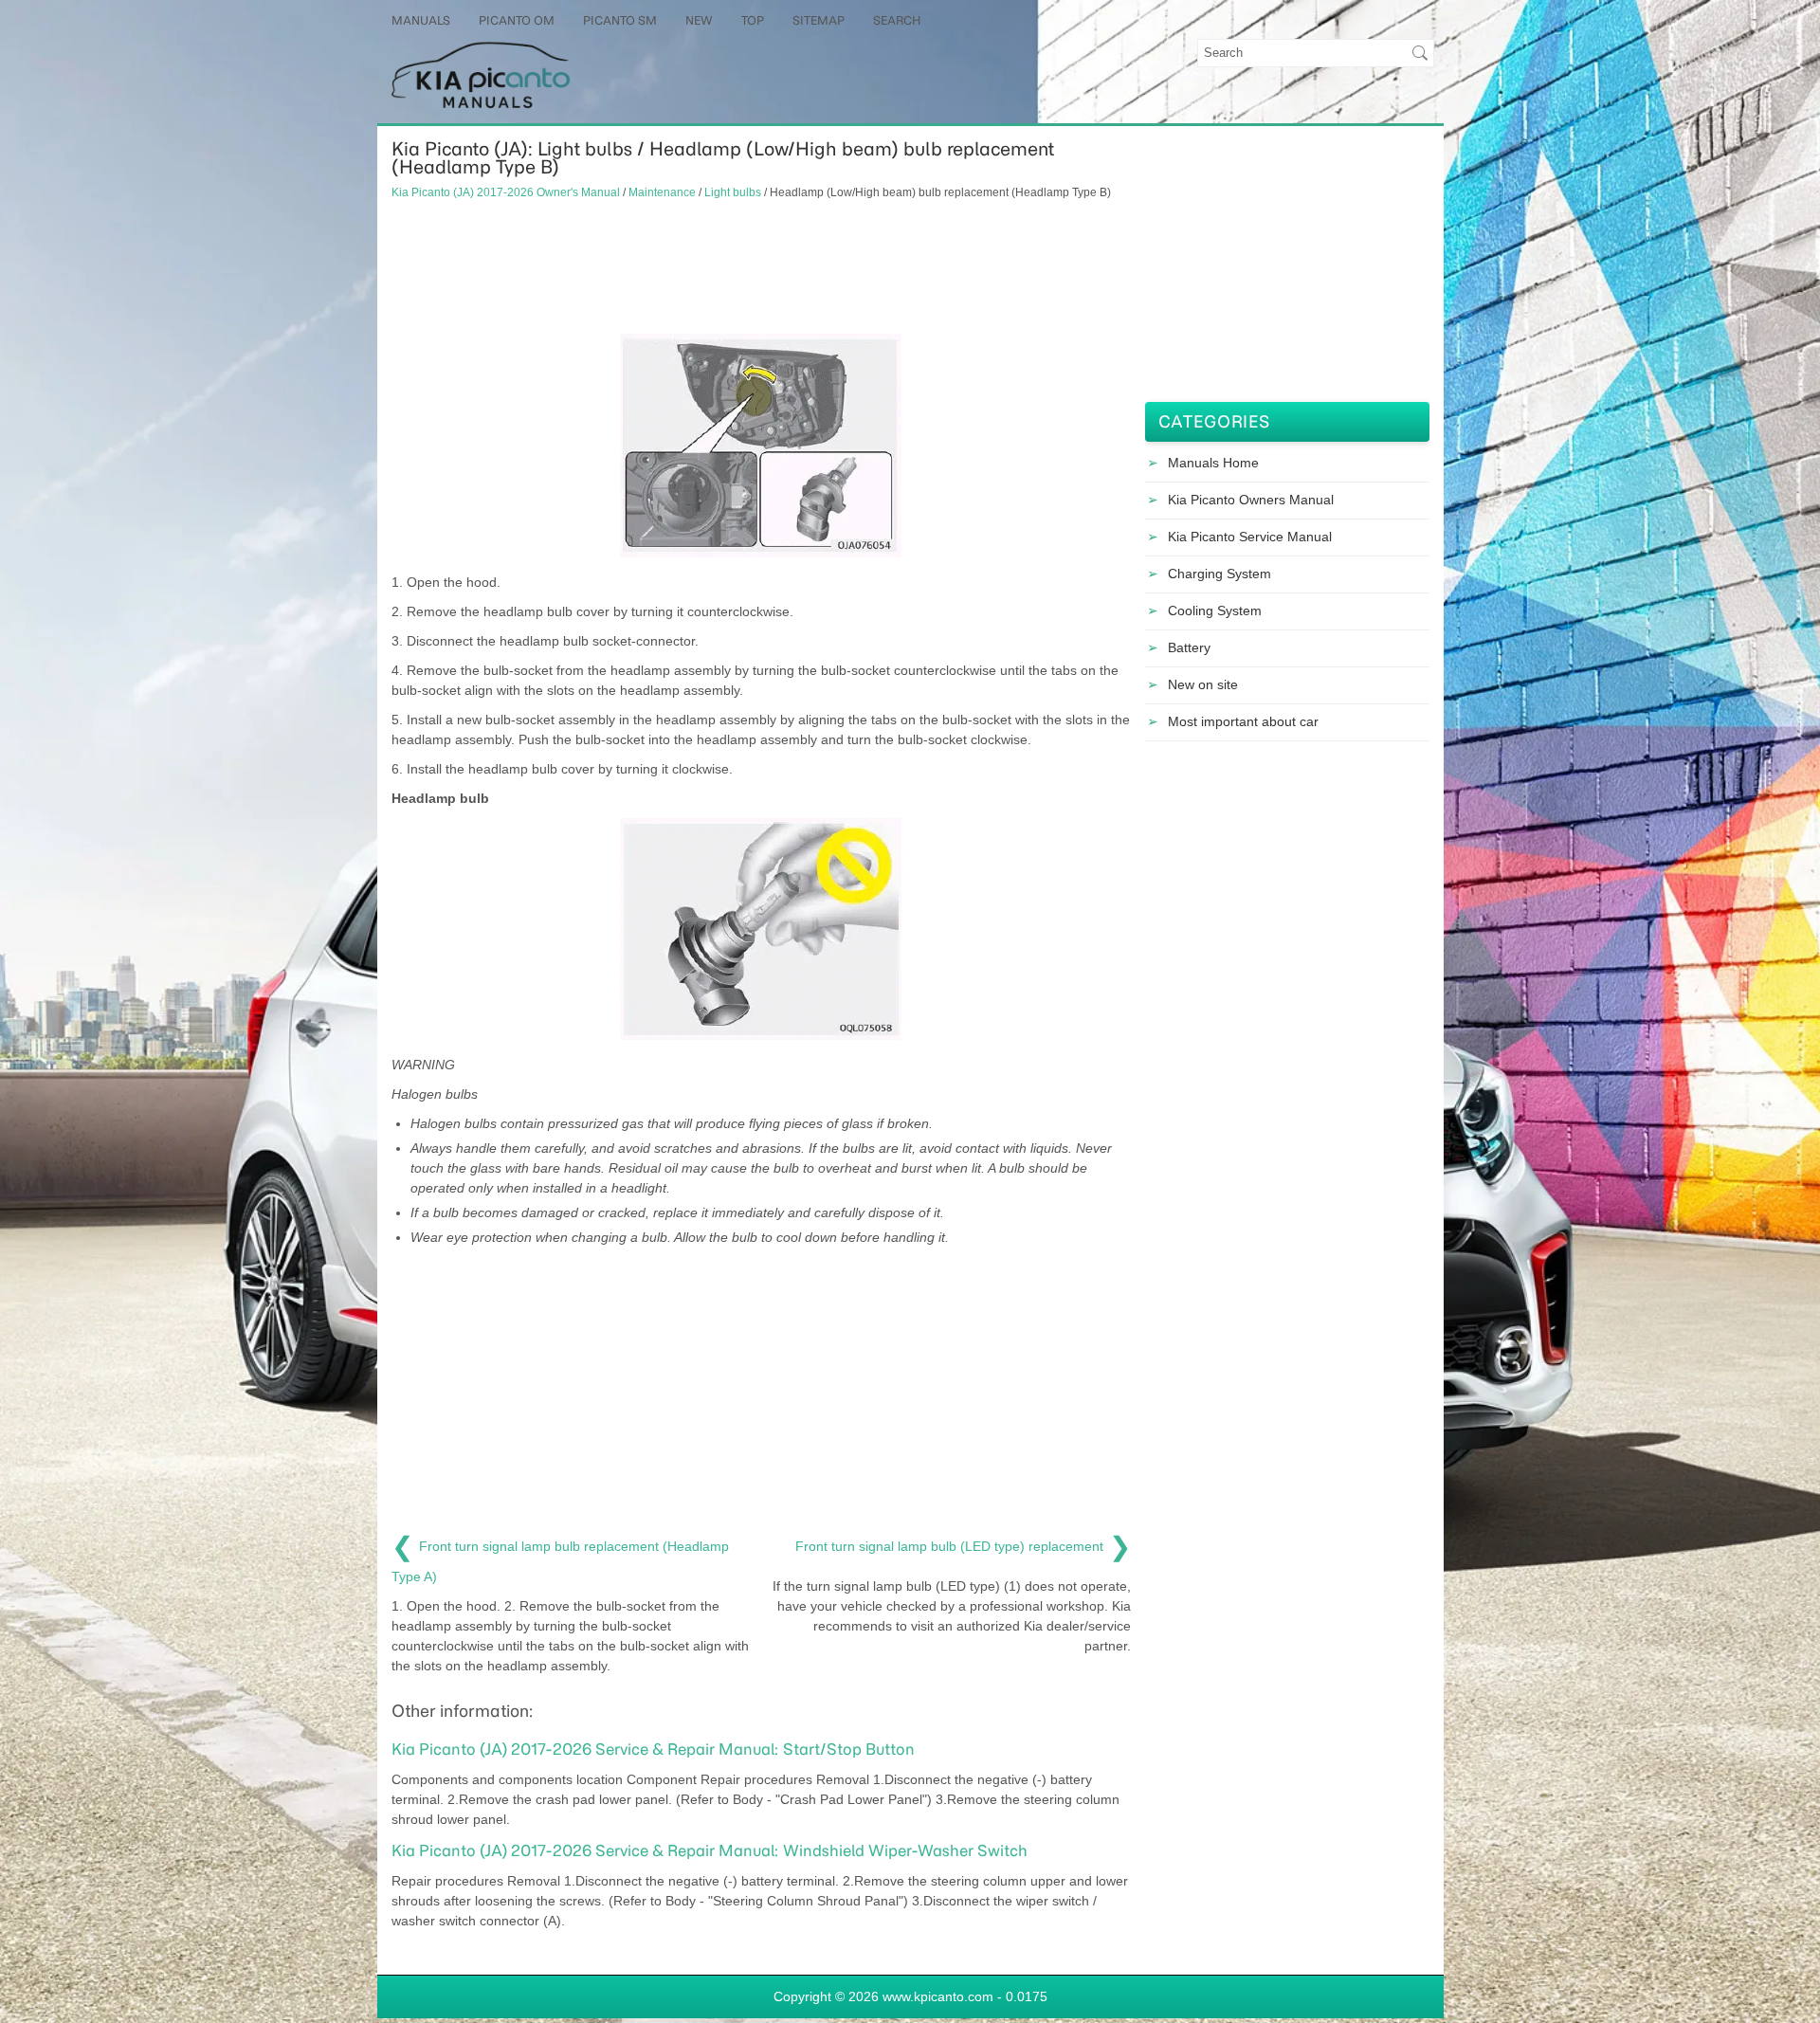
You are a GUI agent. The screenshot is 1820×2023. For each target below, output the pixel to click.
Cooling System (1215, 611)
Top (753, 20)
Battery (1189, 647)
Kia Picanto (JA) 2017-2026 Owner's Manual (506, 192)
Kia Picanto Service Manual (1250, 537)
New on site (1203, 684)
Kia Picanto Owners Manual (1251, 500)
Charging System (1219, 574)
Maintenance (662, 192)
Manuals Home (1213, 463)
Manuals (421, 20)
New (699, 20)
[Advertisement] (761, 267)
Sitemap (819, 20)
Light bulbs (733, 192)
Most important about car (1243, 721)
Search (897, 20)
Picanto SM (620, 20)
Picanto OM (517, 20)
